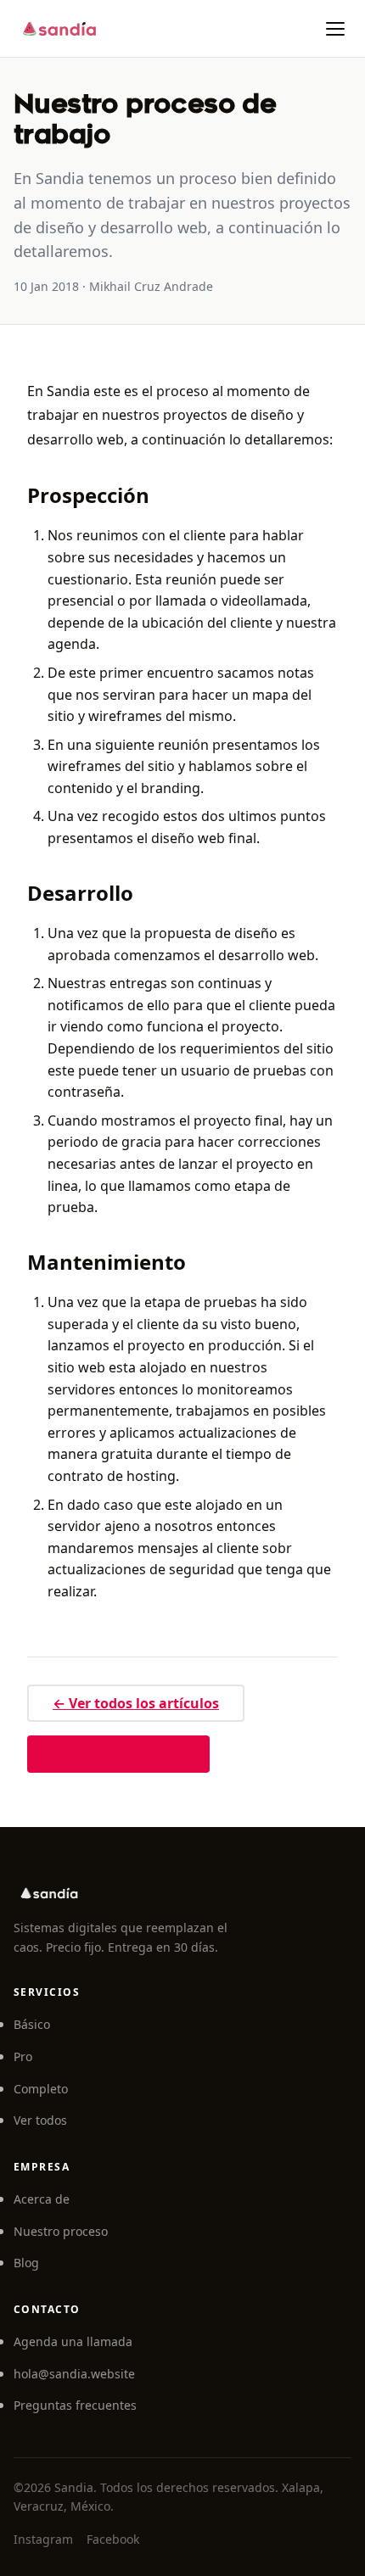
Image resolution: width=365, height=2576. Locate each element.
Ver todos (40, 2120)
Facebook (113, 2539)
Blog (26, 2263)
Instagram (43, 2539)
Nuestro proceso (61, 2231)
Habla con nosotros (118, 1754)
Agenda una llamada (73, 2341)
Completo (41, 2089)
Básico (32, 2024)
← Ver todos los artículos (136, 1703)
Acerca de (42, 2199)
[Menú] (335, 29)
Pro (23, 2056)
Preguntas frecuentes (75, 2405)
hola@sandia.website (74, 2374)
